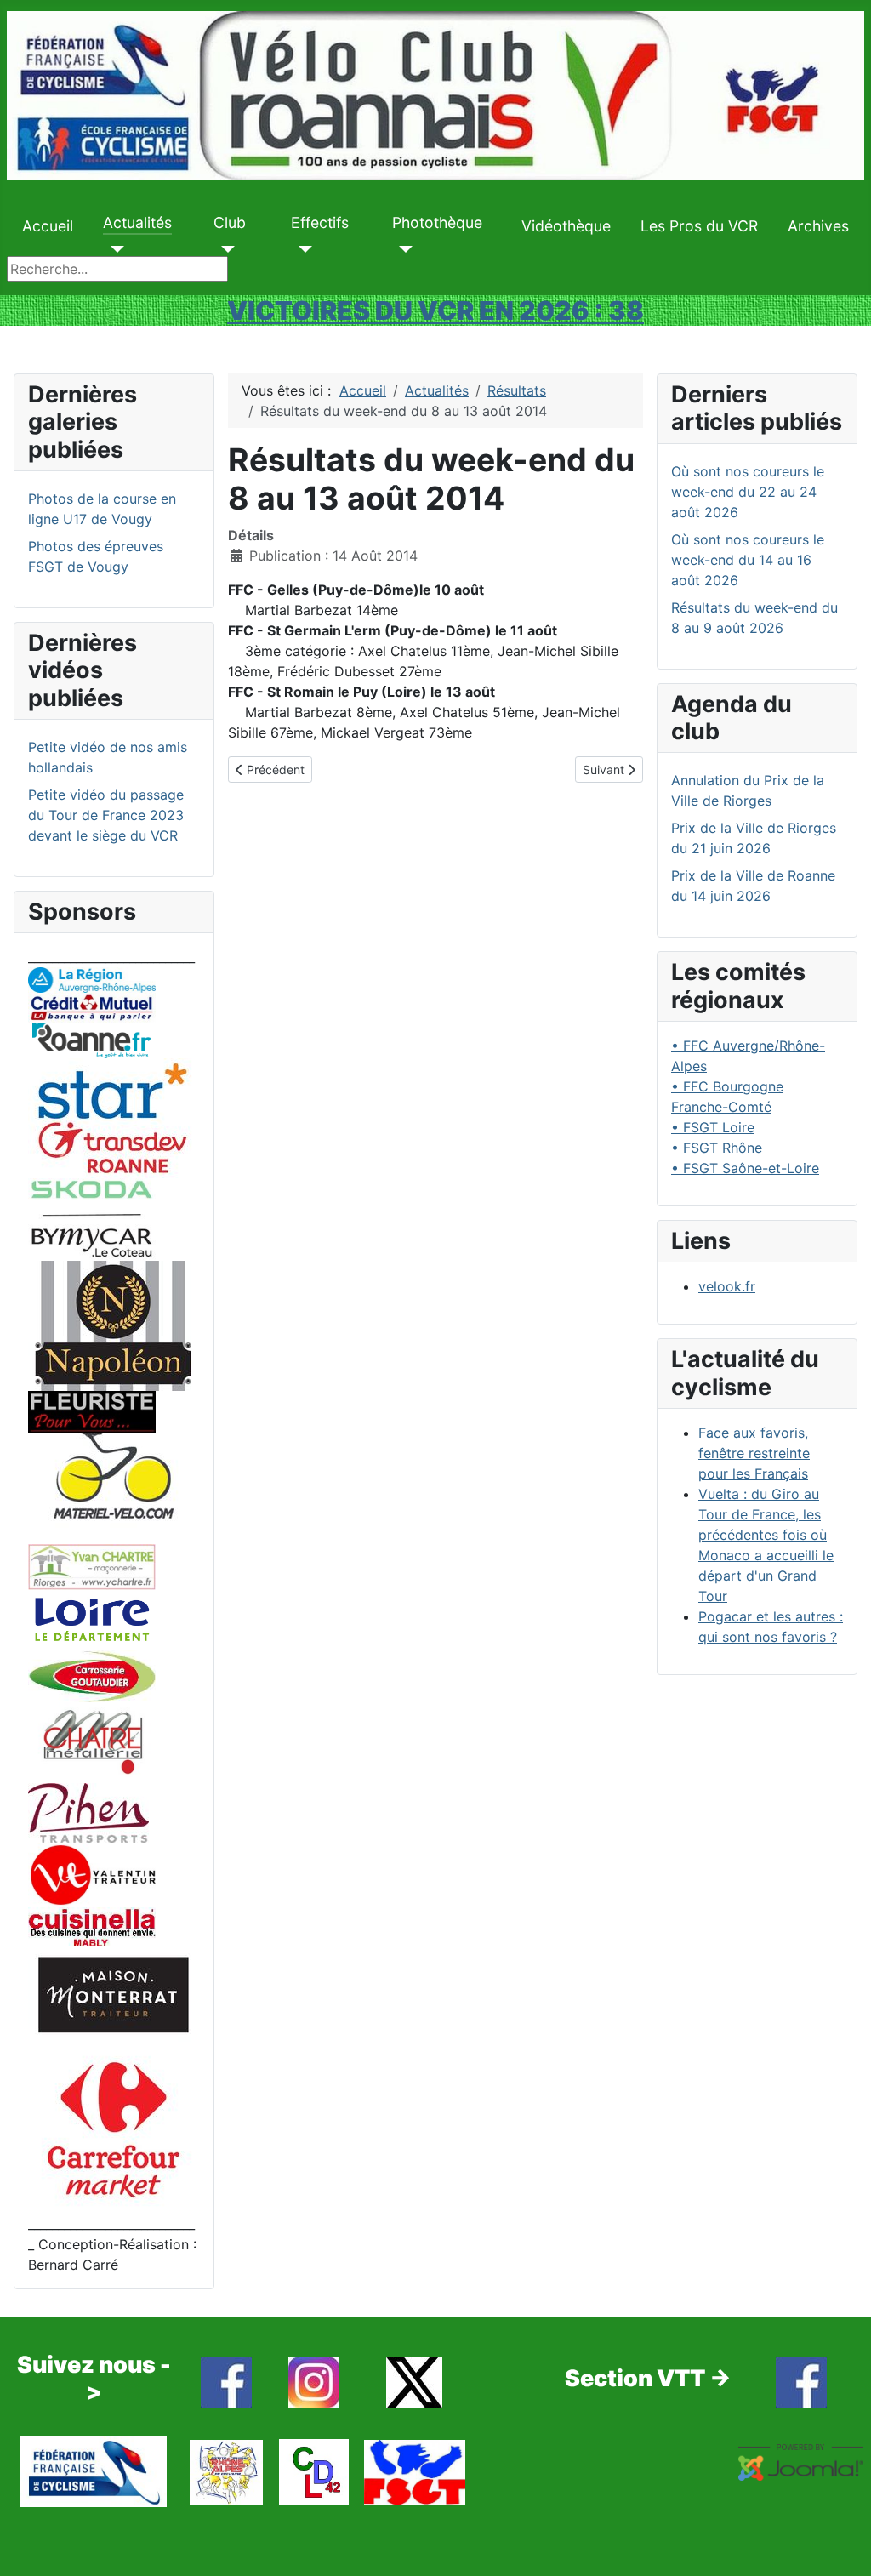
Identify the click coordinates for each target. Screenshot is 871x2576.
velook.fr (727, 1286)
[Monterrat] (113, 1993)
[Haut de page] (841, 2545)
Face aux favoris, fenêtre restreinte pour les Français (754, 1453)
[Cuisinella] (92, 1925)
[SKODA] (92, 1218)
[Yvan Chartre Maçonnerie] (92, 1565)
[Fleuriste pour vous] (92, 1411)
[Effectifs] (302, 249)
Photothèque (437, 222)
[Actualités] (114, 249)
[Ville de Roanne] (92, 1039)
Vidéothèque (566, 226)
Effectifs (320, 222)
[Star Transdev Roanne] (113, 1117)
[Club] (224, 249)
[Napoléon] (113, 1325)
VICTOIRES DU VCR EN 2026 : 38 (435, 311)
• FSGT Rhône (717, 1148)
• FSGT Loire (713, 1127)
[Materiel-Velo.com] (113, 1487)
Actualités (137, 222)
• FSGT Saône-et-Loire (745, 1168)
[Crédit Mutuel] (92, 1006)
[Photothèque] (403, 249)
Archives (818, 226)
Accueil (48, 226)
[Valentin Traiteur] (92, 1873)
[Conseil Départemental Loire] (92, 1618)
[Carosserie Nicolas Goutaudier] (92, 1674)
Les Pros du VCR (699, 226)
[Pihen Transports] (88, 1811)
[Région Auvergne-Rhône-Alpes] (92, 978)
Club (230, 222)
